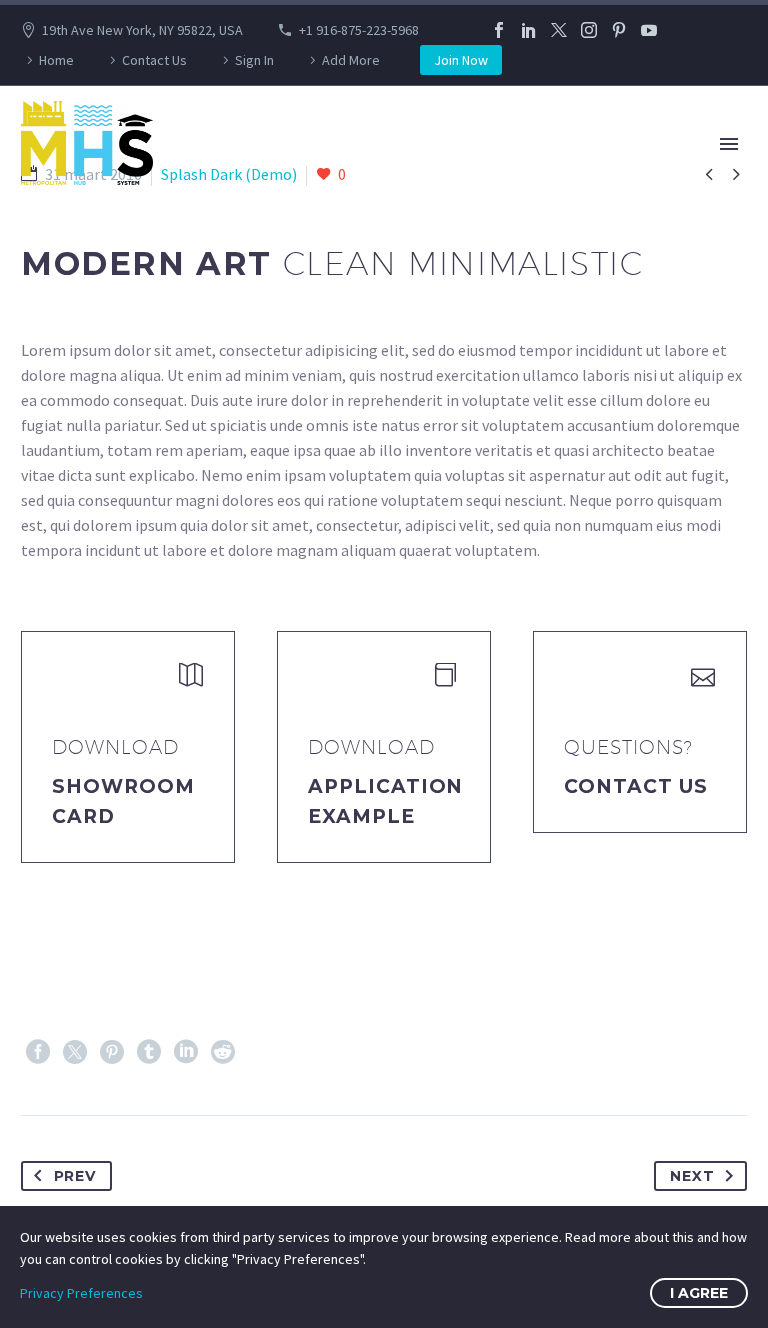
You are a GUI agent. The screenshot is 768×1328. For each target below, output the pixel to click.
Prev (75, 1176)
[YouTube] (649, 30)
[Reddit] (223, 1052)
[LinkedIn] (529, 30)
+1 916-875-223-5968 (359, 30)
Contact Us (154, 60)
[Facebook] (499, 30)
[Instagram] (589, 30)
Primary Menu (729, 144)
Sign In (254, 60)
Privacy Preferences (81, 1293)
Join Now (461, 60)
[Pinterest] (619, 30)
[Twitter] (559, 30)
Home (56, 60)
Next (692, 1176)
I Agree (699, 1293)
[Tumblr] (149, 1052)
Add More (351, 60)
